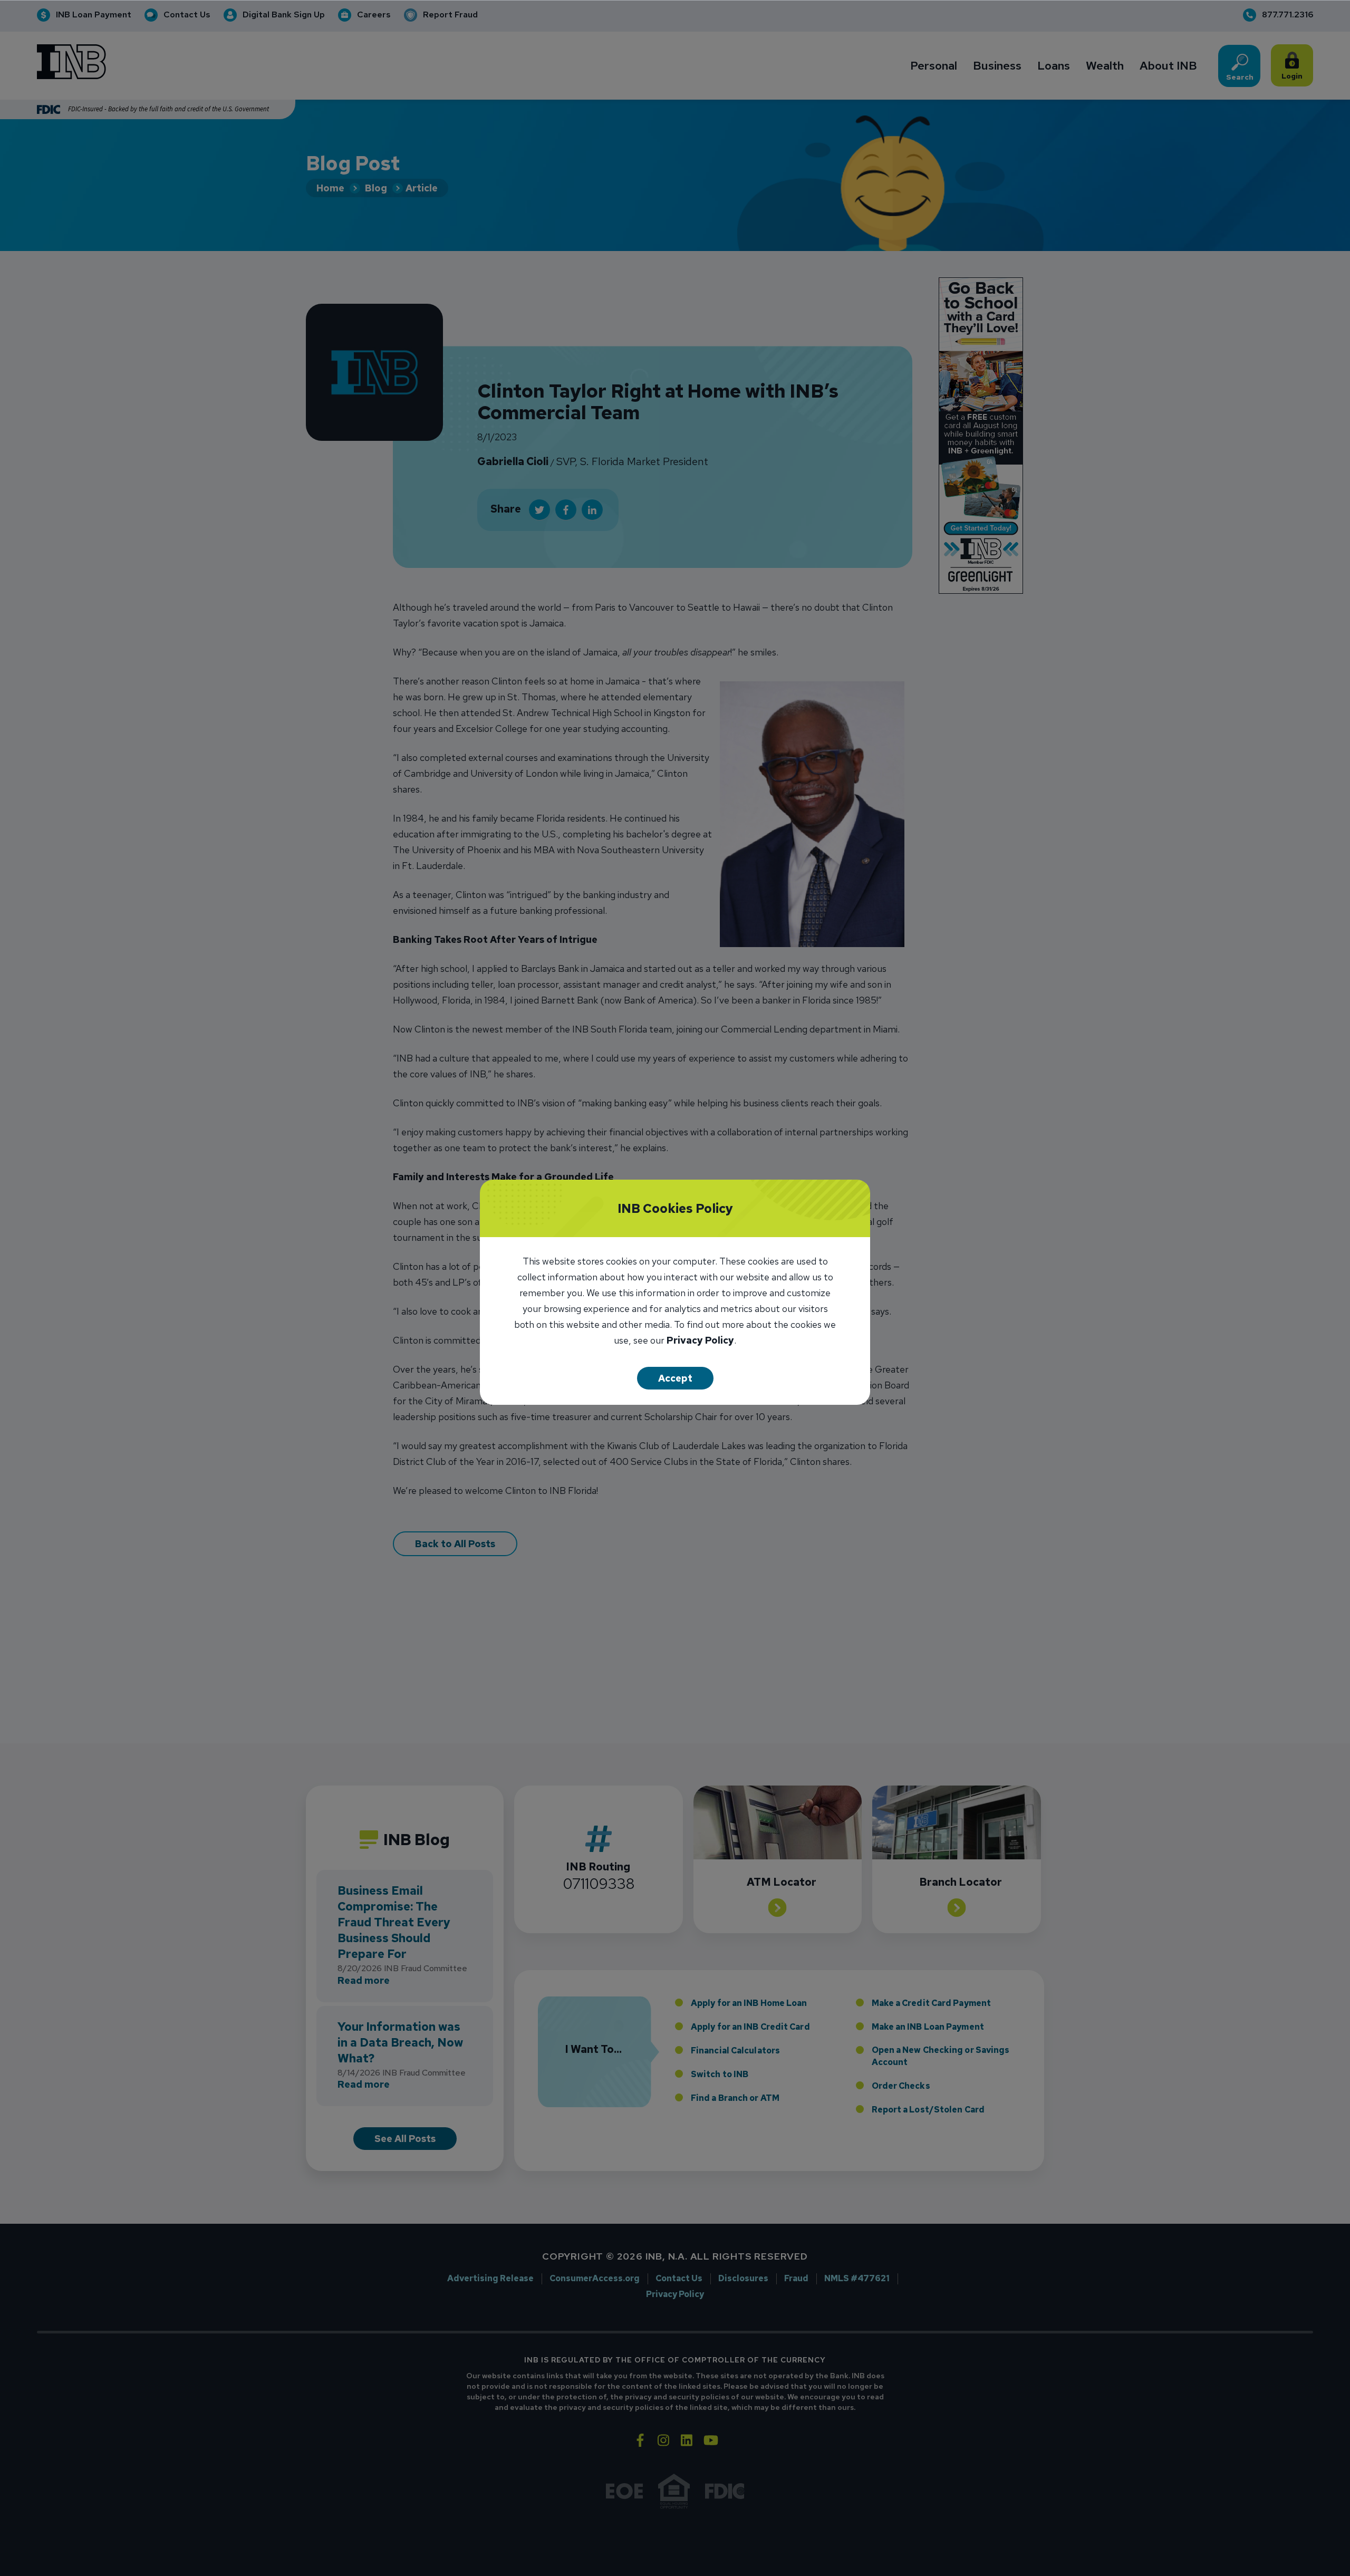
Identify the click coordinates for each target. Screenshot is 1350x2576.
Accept (675, 1378)
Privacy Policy (700, 1341)
